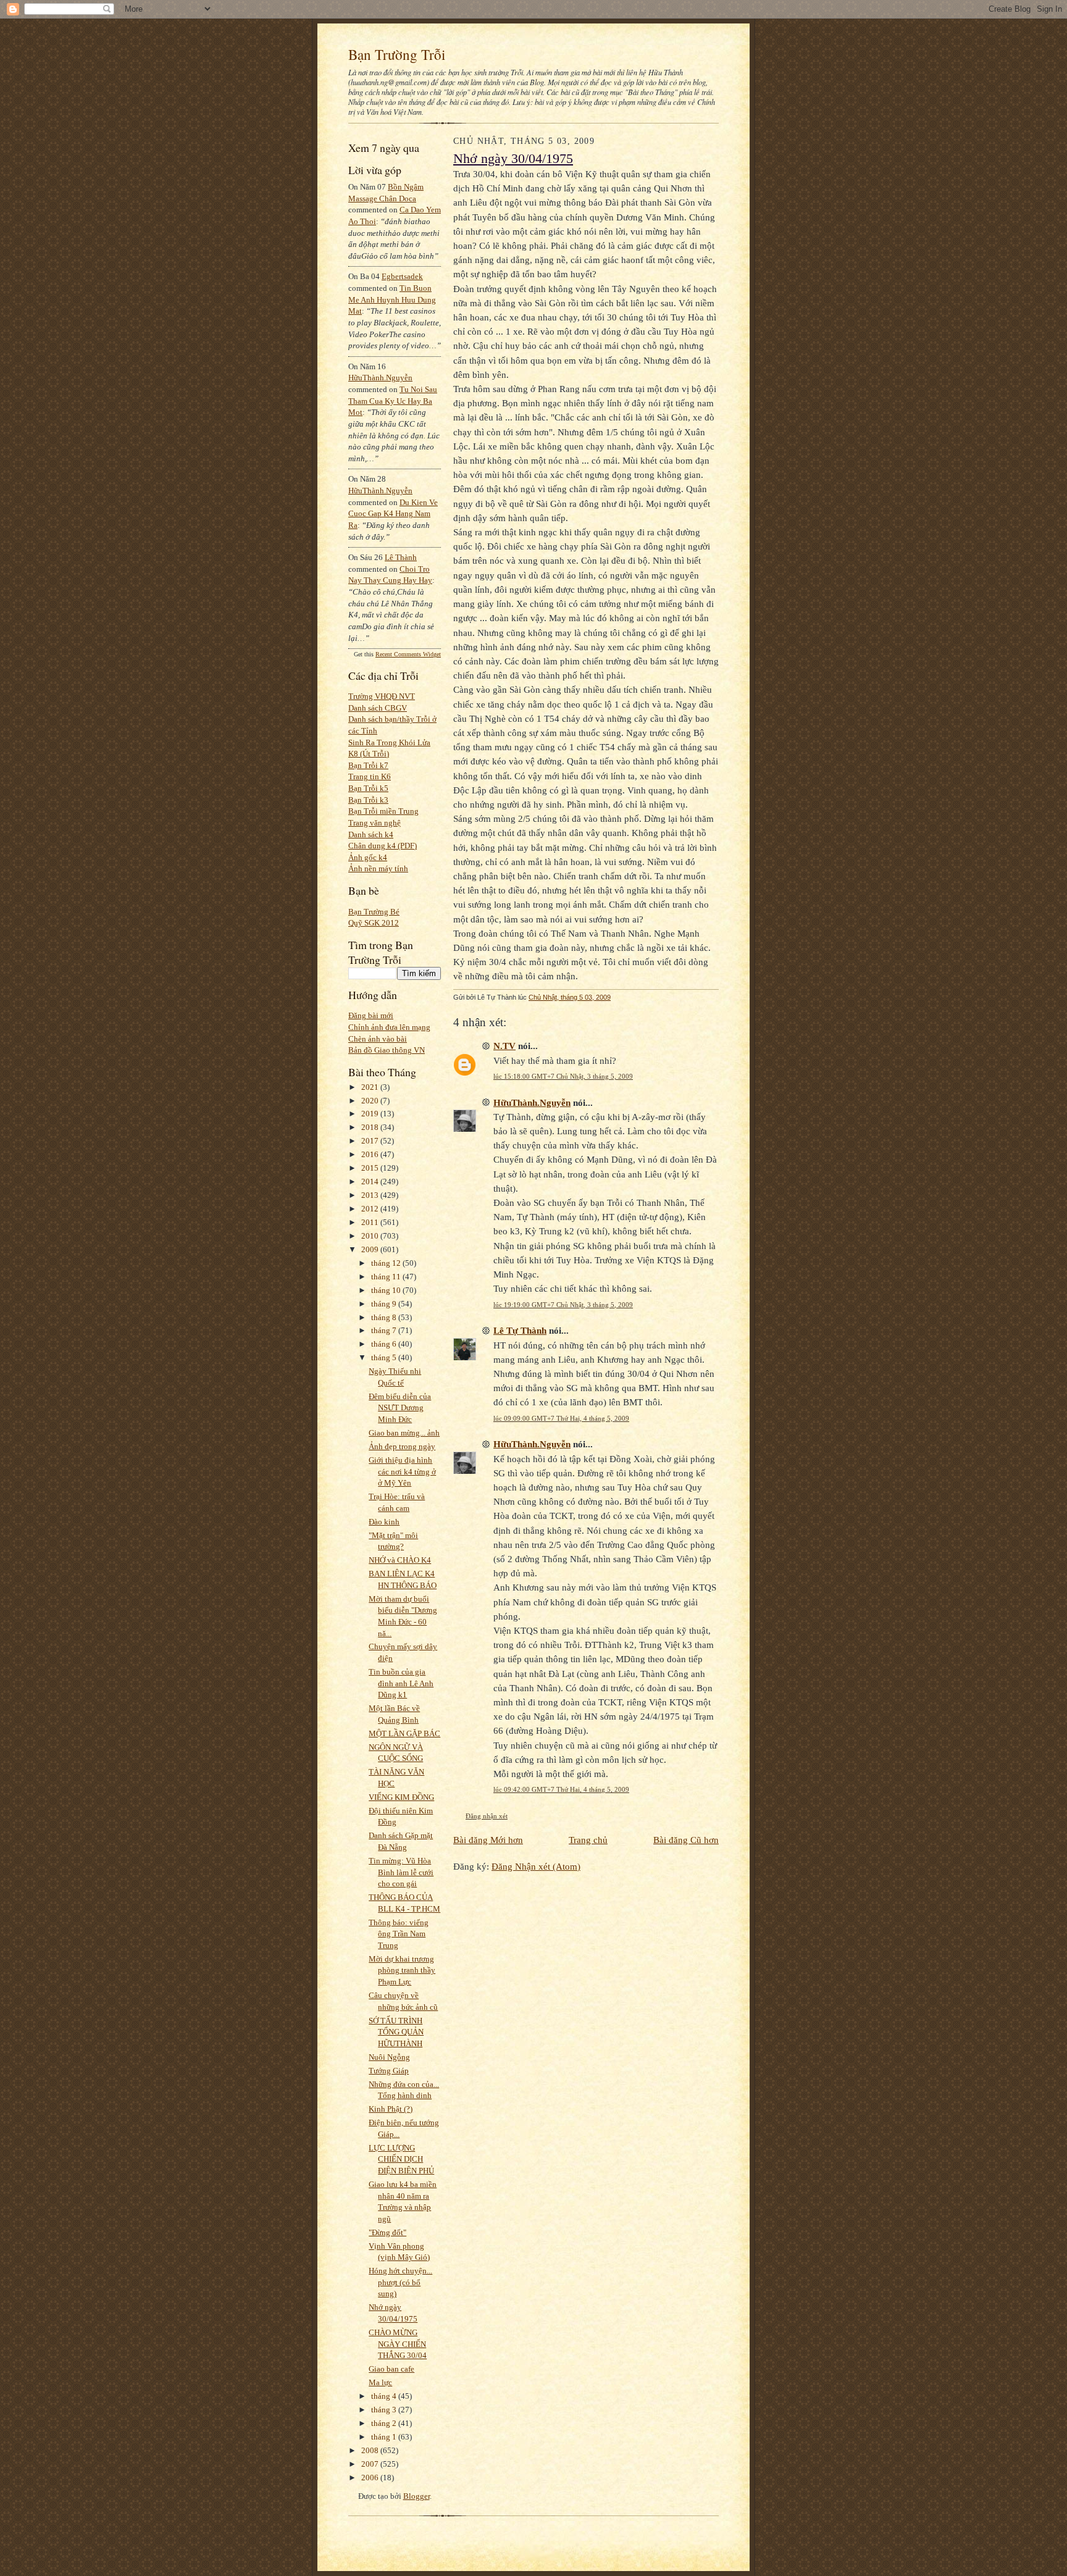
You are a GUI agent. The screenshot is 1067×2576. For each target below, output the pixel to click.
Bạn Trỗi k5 (368, 788)
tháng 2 (385, 2423)
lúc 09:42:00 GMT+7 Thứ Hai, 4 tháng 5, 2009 (561, 1789)
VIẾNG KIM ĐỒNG (401, 1797)
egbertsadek (402, 276)
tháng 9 (385, 1304)
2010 (371, 1236)
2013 (371, 1195)
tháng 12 (387, 1263)
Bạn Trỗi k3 (368, 800)
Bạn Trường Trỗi (397, 54)
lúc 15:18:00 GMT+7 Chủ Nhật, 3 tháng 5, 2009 (563, 1076)
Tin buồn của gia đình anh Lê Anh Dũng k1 (401, 1683)
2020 (371, 1101)
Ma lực (380, 2382)
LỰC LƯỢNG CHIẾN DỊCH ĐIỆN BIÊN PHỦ (401, 2159)
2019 (371, 1114)
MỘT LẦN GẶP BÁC (404, 1733)
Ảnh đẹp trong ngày (402, 1446)
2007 (371, 2464)
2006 (371, 2478)
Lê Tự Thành (520, 1330)
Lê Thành (401, 557)
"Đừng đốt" (387, 2232)
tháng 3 (385, 2410)
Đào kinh (384, 1522)
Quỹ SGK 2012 (374, 923)
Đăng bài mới (371, 1015)
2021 (371, 1087)
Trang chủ (588, 1840)
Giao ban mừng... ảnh (404, 1433)
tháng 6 (385, 1344)
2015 (371, 1168)
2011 (371, 1222)
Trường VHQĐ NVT (382, 696)
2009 (371, 1249)
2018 (371, 1127)
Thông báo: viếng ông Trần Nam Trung (399, 1934)
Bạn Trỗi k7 (368, 765)
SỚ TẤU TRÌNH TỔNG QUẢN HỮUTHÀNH (396, 2032)
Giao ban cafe (391, 2369)
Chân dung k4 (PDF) (383, 846)
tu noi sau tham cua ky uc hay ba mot (393, 401)
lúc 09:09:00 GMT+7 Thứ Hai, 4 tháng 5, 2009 (561, 1418)
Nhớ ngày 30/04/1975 (513, 159)
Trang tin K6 (370, 776)
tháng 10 (387, 1290)
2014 (371, 1181)
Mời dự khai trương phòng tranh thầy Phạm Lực (402, 1970)
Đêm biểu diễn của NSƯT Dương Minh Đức (400, 1408)
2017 (371, 1141)
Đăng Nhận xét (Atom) (536, 1866)
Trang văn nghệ (374, 823)
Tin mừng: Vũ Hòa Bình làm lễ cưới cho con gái (401, 1872)
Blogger (416, 2496)
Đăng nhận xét (487, 1816)
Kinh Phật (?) (391, 2109)
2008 (371, 2450)
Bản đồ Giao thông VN (387, 1050)
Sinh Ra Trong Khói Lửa (389, 742)
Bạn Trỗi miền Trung (383, 811)
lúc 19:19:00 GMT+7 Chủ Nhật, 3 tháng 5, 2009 (563, 1305)
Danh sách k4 (371, 834)
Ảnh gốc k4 (368, 857)
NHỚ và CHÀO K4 (400, 1560)
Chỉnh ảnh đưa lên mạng (389, 1027)
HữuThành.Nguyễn (380, 378)
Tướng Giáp (389, 2071)
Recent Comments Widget (408, 654)
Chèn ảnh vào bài (378, 1039)
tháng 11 (387, 1277)
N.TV (504, 1046)
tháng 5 (385, 1357)
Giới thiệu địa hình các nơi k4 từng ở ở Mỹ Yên (402, 1471)
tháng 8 (385, 1317)
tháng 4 (385, 2396)
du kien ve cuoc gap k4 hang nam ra (393, 514)
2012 (371, 1209)
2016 (371, 1154)
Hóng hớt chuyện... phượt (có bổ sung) (400, 2282)
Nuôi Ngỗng (389, 2057)
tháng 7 (385, 1330)
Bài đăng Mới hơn (488, 1840)
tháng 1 (385, 2437)
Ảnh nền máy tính (378, 868)
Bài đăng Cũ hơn (686, 1840)
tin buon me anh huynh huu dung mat (392, 299)
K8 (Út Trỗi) (369, 754)
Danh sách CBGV (378, 708)
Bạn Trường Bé (374, 912)
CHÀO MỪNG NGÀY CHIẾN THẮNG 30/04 (398, 2344)
